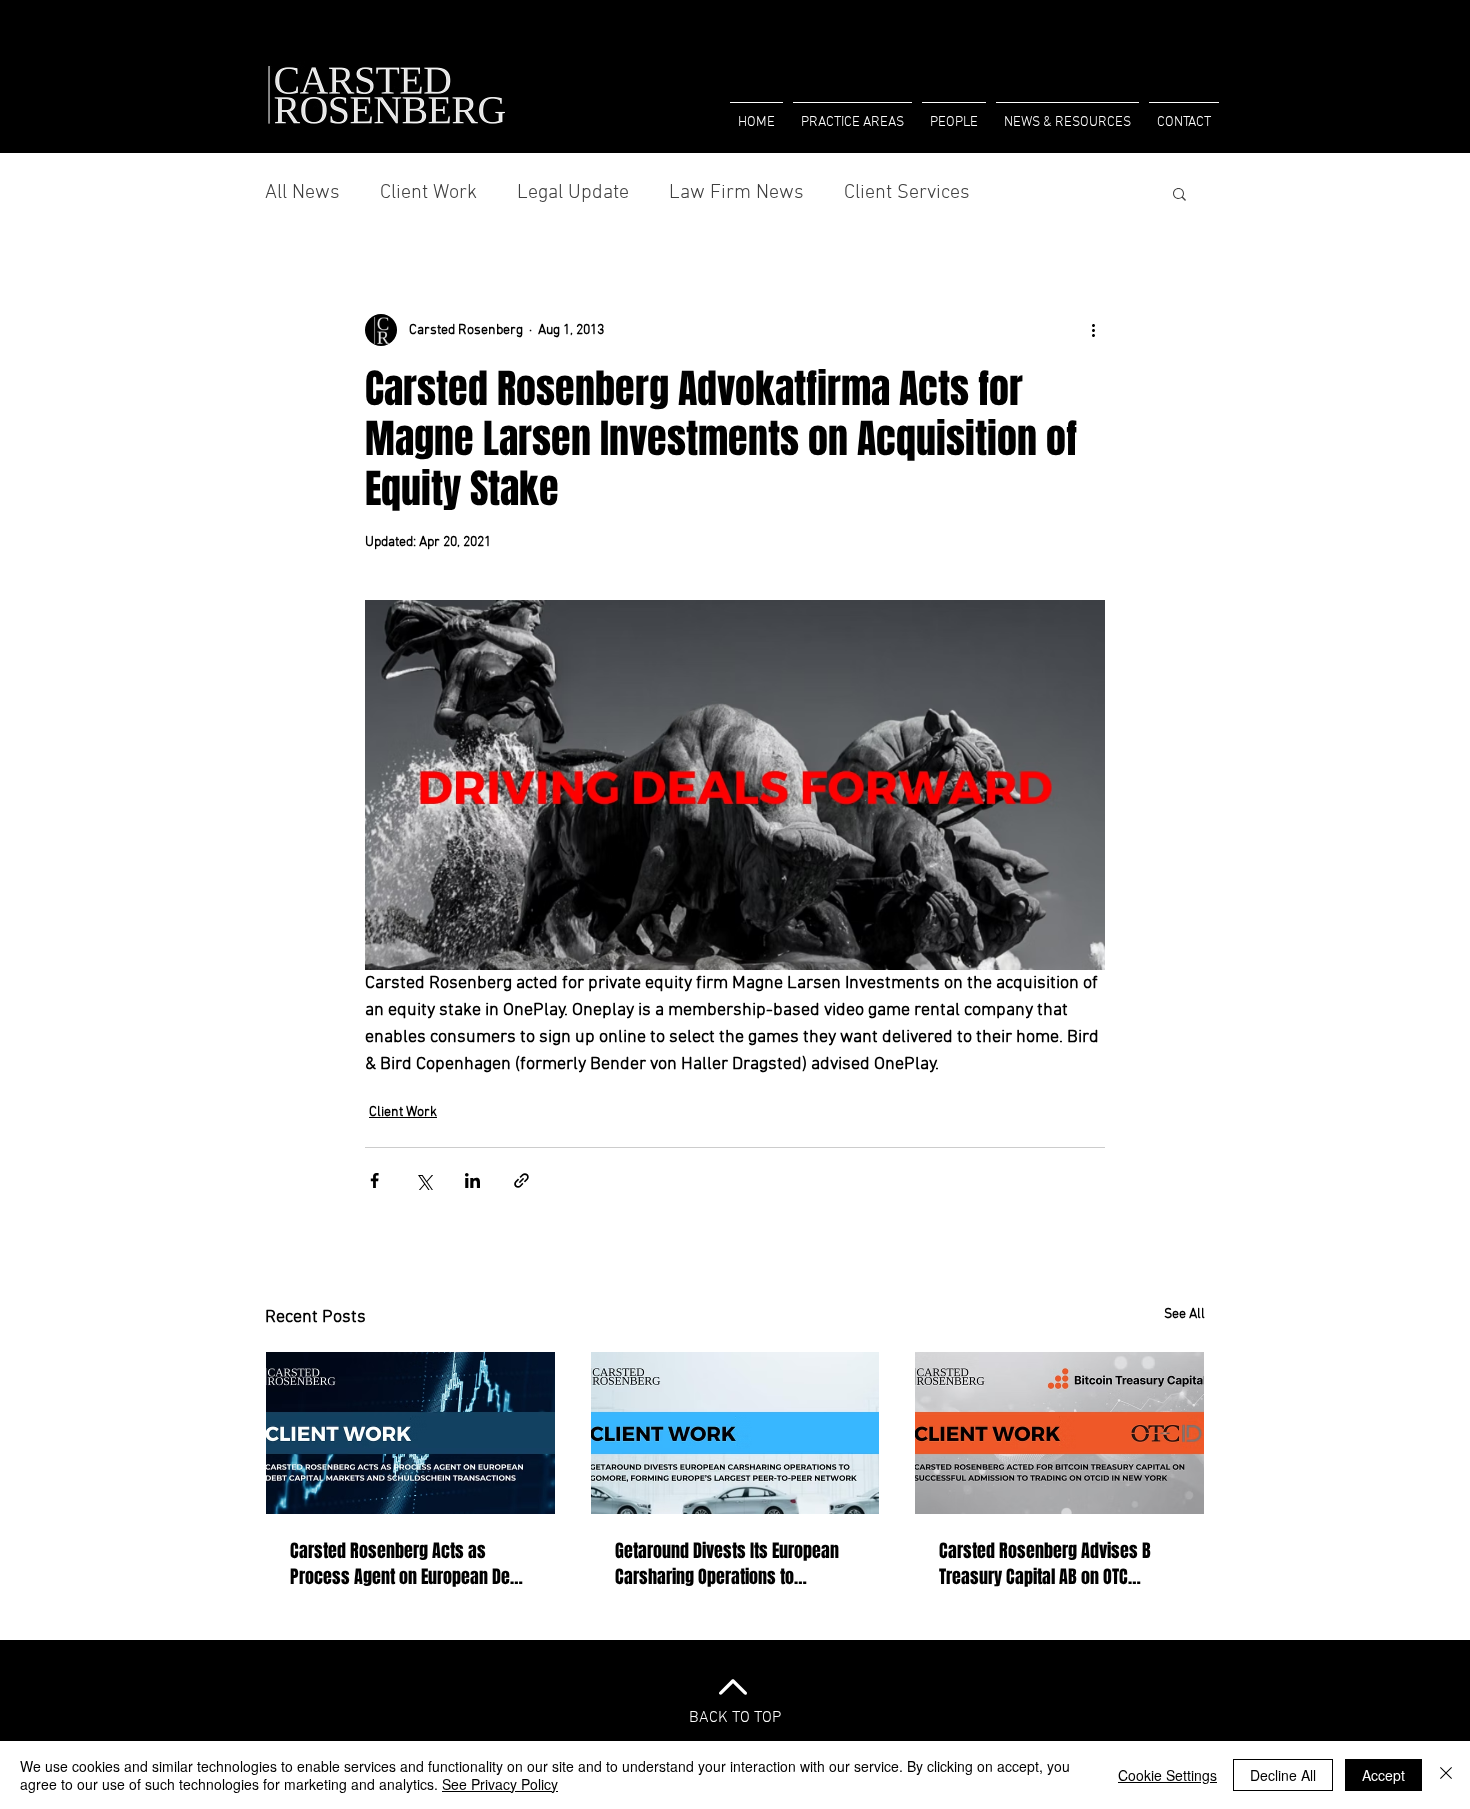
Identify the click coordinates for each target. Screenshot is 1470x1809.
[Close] (1446, 1775)
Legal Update (573, 193)
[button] (954, 114)
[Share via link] (521, 1180)
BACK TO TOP (735, 1718)
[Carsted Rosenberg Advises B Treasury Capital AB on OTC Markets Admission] (1059, 1433)
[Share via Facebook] (374, 1180)
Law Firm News (736, 193)
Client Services (907, 193)
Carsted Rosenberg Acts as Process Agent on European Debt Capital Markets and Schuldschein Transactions (407, 1564)
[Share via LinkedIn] (472, 1180)
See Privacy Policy (500, 1784)
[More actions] (1093, 330)
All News (302, 193)
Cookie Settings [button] (1167, 1775)
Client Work (428, 193)
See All (1184, 1314)
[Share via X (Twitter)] (423, 1180)
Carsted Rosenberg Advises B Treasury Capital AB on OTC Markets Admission (1045, 1564)
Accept (1383, 1775)
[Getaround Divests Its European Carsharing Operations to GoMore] (735, 1433)
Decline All (1283, 1775)
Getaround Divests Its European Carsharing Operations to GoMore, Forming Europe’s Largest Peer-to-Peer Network (727, 1564)
